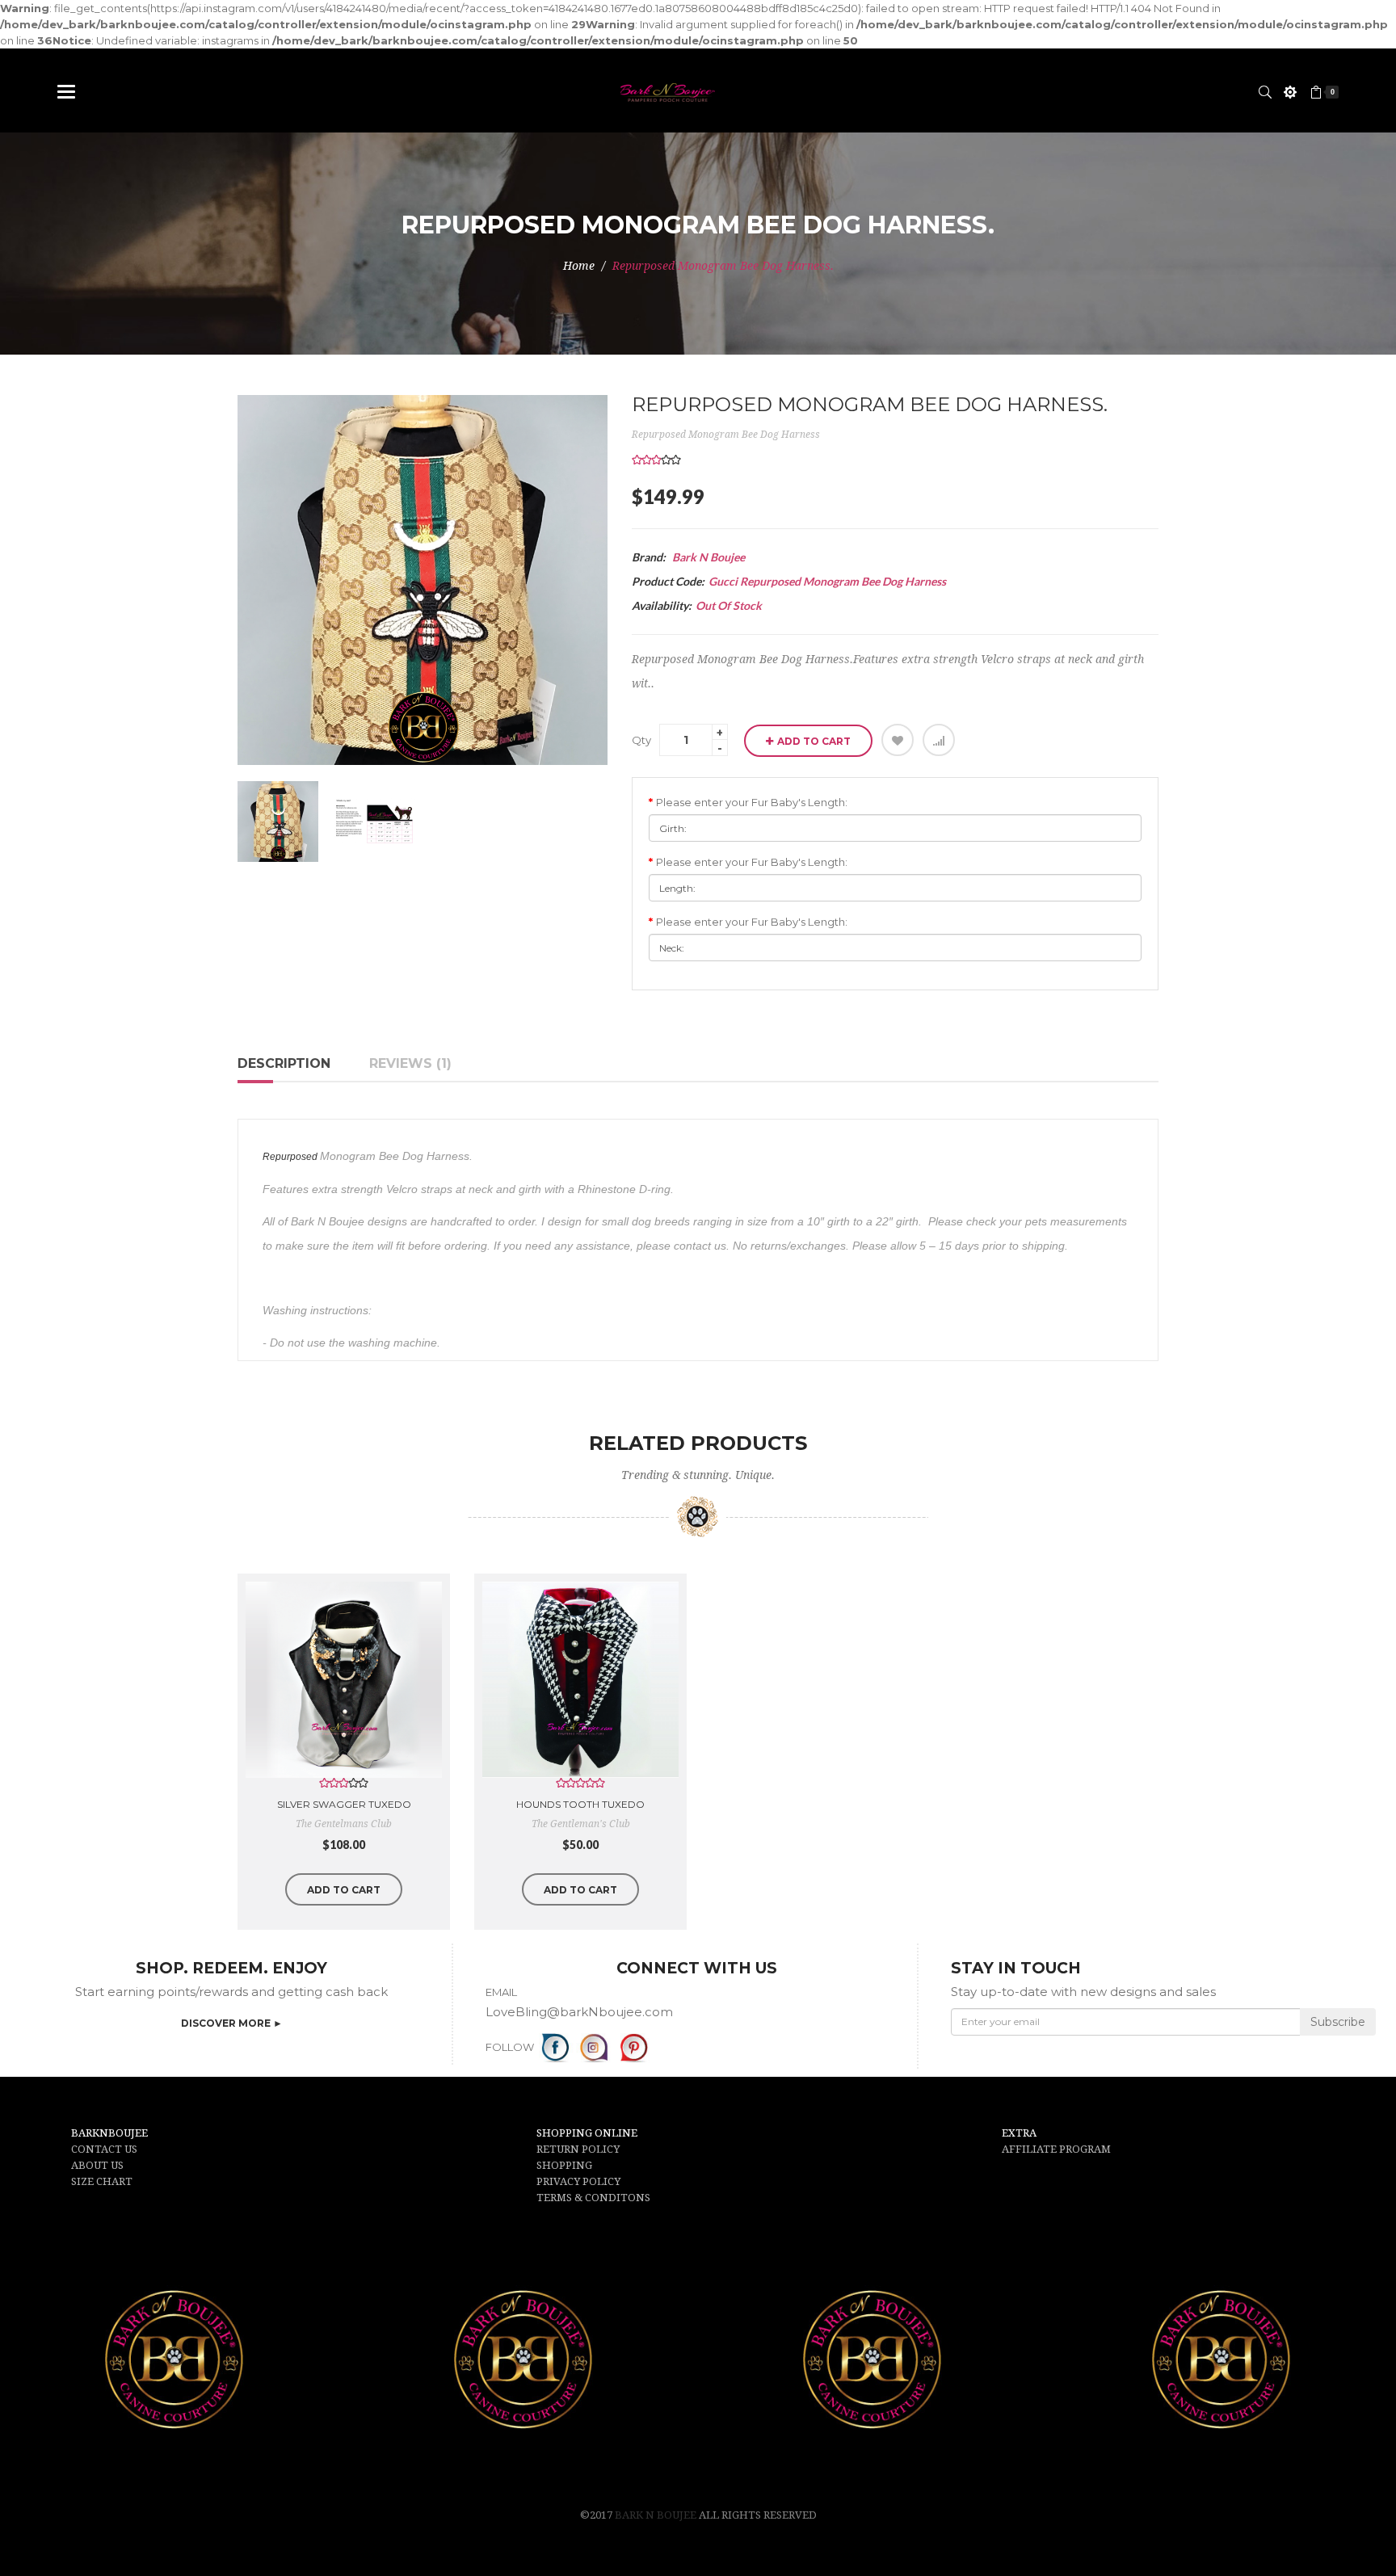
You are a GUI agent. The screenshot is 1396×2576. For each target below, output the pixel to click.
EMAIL (501, 1992)
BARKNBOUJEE (109, 2133)
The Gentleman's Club (581, 1824)
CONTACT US (104, 2149)
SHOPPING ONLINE (587, 2133)
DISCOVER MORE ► (232, 2023)
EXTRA (1019, 2133)
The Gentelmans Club (344, 1824)
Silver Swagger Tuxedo (344, 1804)
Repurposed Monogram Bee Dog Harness (726, 435)
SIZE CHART (102, 2181)
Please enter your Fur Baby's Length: (752, 802)
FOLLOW (510, 2047)
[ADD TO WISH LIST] (898, 740)
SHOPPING (564, 2165)
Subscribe (1338, 2022)
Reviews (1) (410, 1063)
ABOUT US (97, 2165)
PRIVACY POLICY (578, 2181)
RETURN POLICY (578, 2149)
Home (579, 266)
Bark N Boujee (657, 2515)
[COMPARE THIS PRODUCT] (939, 740)
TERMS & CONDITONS (593, 2198)
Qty (641, 740)
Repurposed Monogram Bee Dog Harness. (723, 266)
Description (284, 1063)
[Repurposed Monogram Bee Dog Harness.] (278, 822)
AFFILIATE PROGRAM (1056, 2149)
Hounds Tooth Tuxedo (580, 1804)
